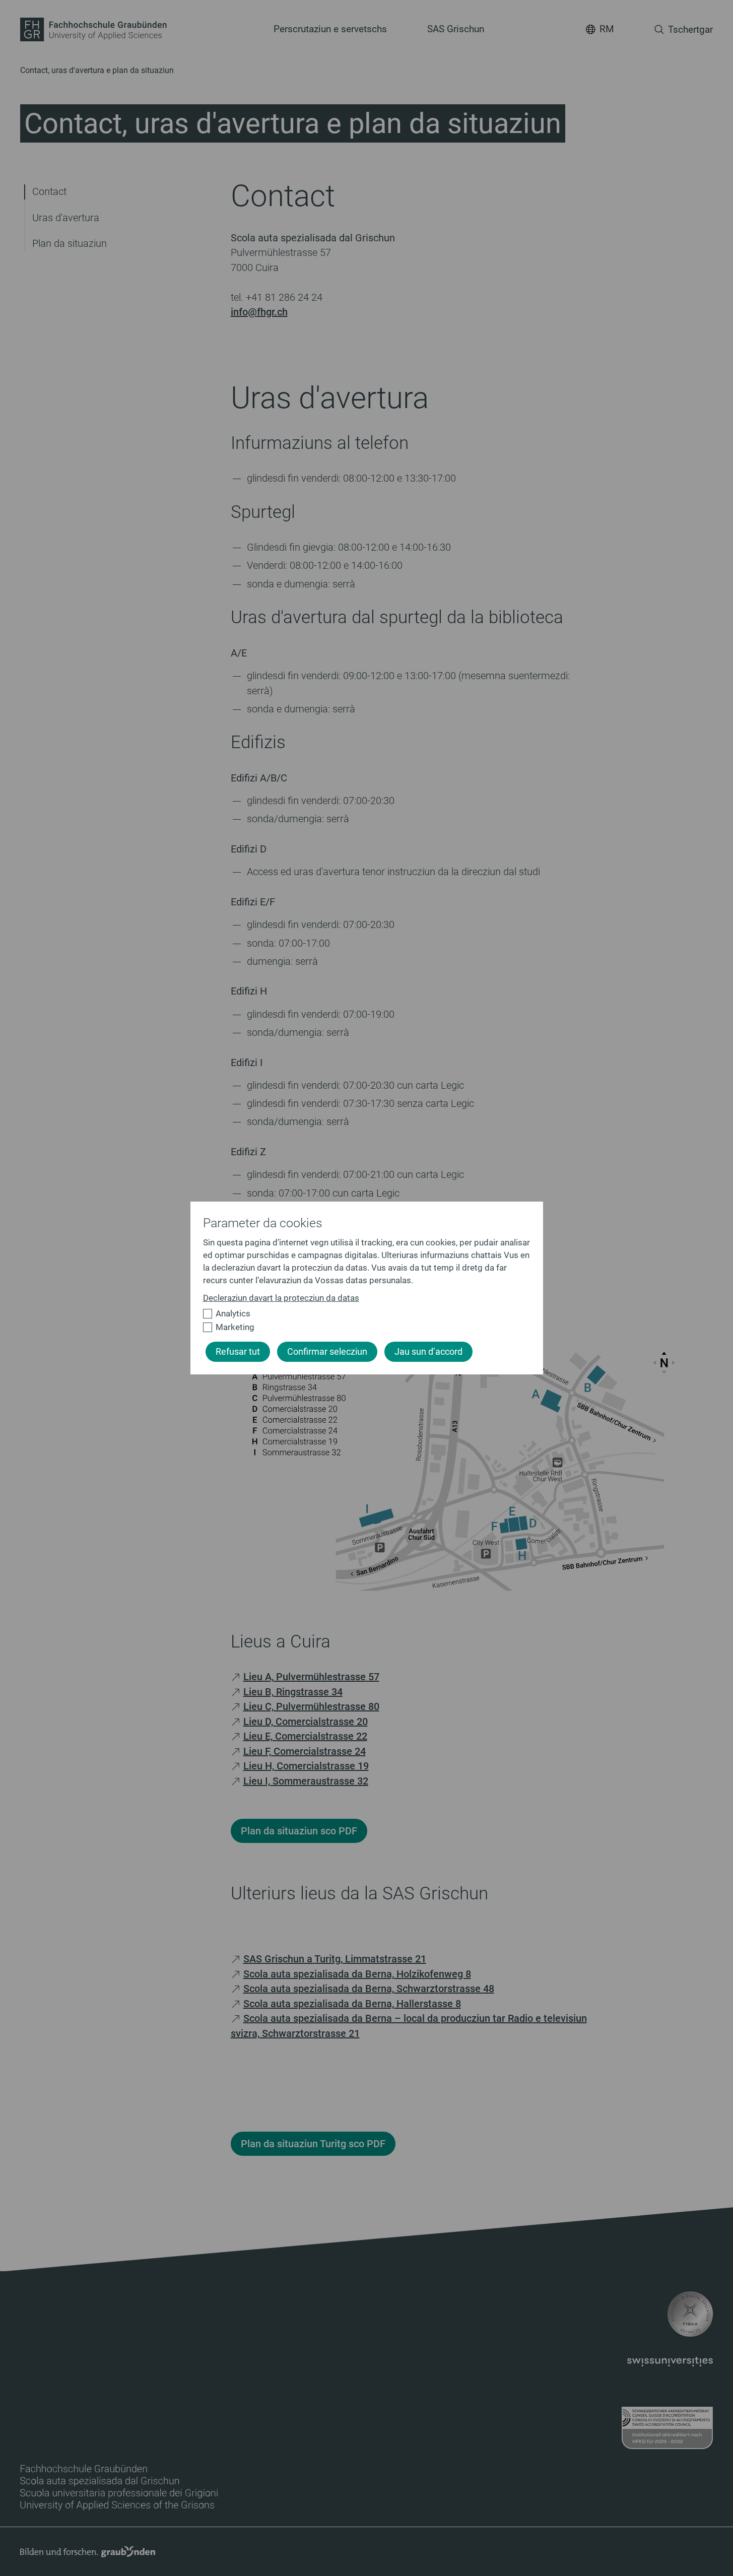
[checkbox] (362, 1314)
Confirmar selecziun (327, 1352)
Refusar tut (238, 1352)
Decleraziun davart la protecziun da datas (281, 1298)
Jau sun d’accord (428, 1352)
